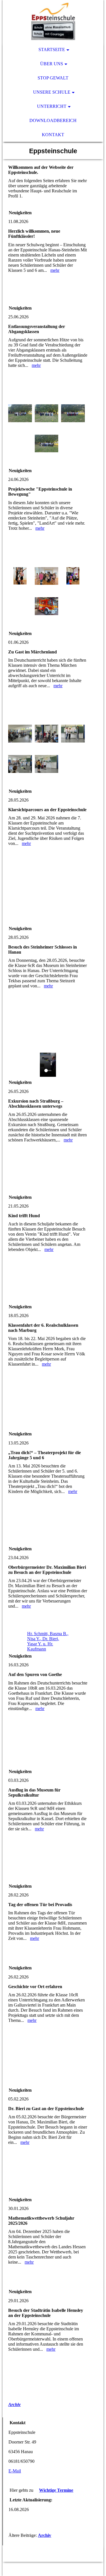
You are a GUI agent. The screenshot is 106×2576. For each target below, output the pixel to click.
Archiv (14, 2404)
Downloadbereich (53, 120)
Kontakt (53, 135)
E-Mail (15, 2471)
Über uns (52, 64)
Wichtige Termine (56, 2490)
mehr (55, 270)
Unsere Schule (52, 92)
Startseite (52, 50)
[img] (53, 21)
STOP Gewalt (53, 78)
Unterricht (52, 106)
